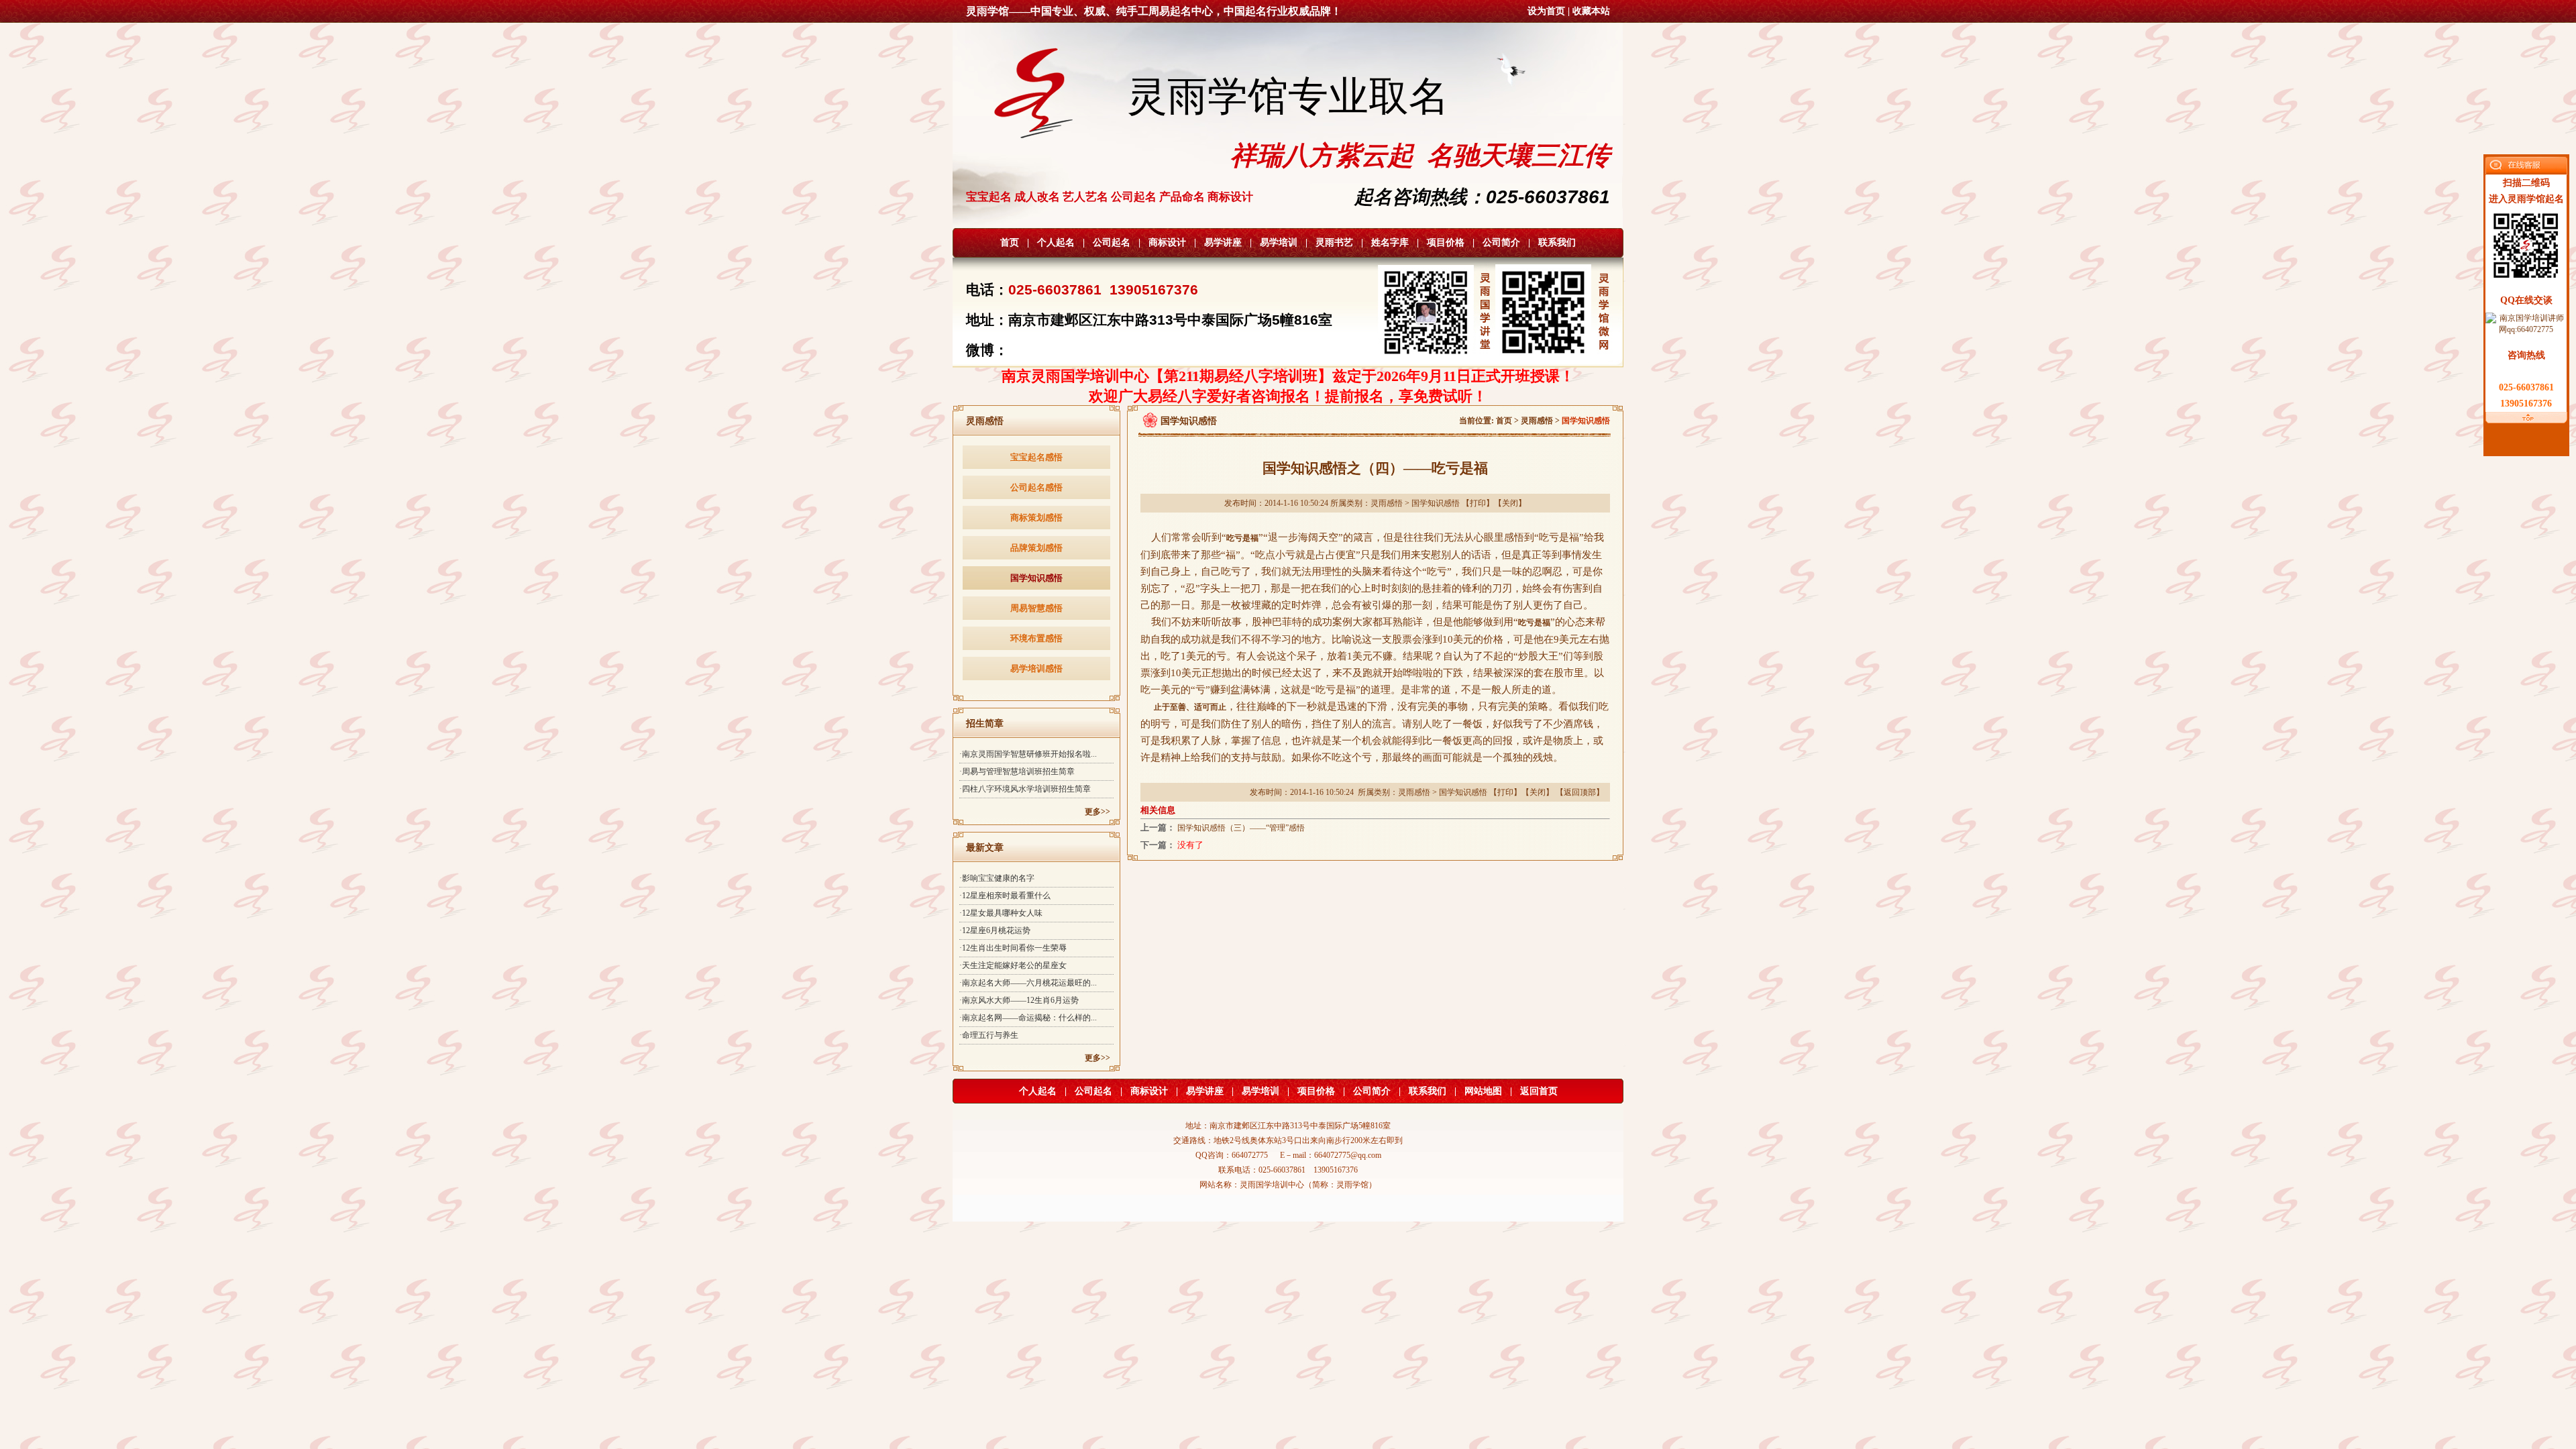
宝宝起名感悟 (1036, 457)
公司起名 (1112, 243)
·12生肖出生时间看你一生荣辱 (1013, 948)
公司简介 (1501, 243)
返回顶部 (1580, 792)
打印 (1478, 503)
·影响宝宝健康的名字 (997, 878)
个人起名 (1056, 243)
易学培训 (1279, 243)
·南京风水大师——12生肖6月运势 (1019, 1000)
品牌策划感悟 (1036, 548)
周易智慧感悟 (1036, 608)
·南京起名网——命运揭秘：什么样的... (1028, 1018)
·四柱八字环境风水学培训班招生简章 (1025, 789)
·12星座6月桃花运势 (995, 930)
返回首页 (1539, 1091)
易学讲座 (1223, 243)
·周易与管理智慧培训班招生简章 (1017, 771)
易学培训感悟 (1036, 668)
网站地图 (1483, 1091)
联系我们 (1557, 243)
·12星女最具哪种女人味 (1001, 913)
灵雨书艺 (1334, 243)
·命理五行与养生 (989, 1035)
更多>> (1097, 812)
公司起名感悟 (1036, 487)
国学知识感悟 (1036, 578)
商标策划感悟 (1036, 518)
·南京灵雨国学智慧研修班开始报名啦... (1028, 754)
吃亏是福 (1242, 538)
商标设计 (1167, 243)
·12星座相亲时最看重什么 (1005, 896)
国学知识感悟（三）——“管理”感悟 (1241, 828)
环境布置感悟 (1036, 638)
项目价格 (1446, 243)
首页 (1010, 243)
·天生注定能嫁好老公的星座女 (1013, 965)
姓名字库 (1390, 243)
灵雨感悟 (1537, 421)
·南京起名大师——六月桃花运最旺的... (1028, 983)
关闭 (1510, 503)
